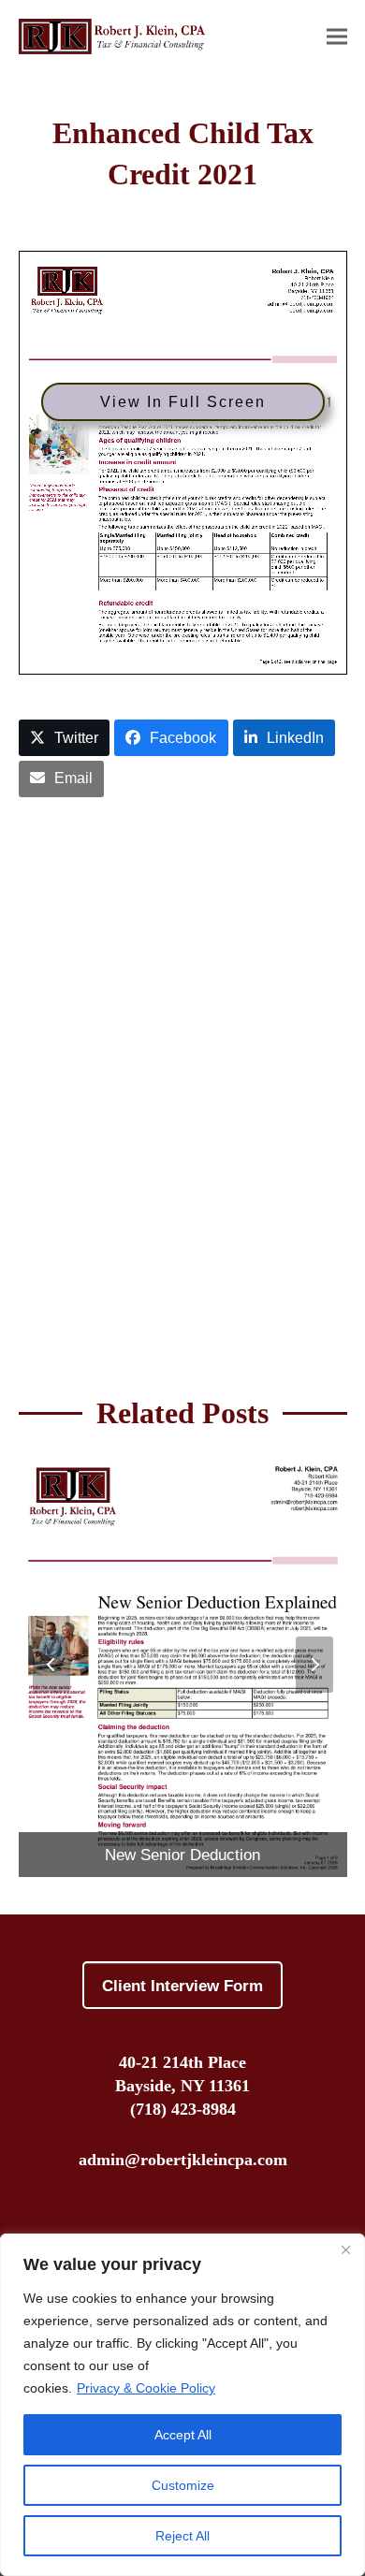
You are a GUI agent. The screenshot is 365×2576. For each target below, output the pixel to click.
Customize (183, 2485)
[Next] (314, 1665)
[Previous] (51, 1665)
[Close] (345, 2249)
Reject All (182, 2536)
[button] (337, 36)
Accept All (183, 2435)
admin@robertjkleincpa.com (183, 2160)
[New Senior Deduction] (183, 1663)
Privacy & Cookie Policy (146, 2388)
